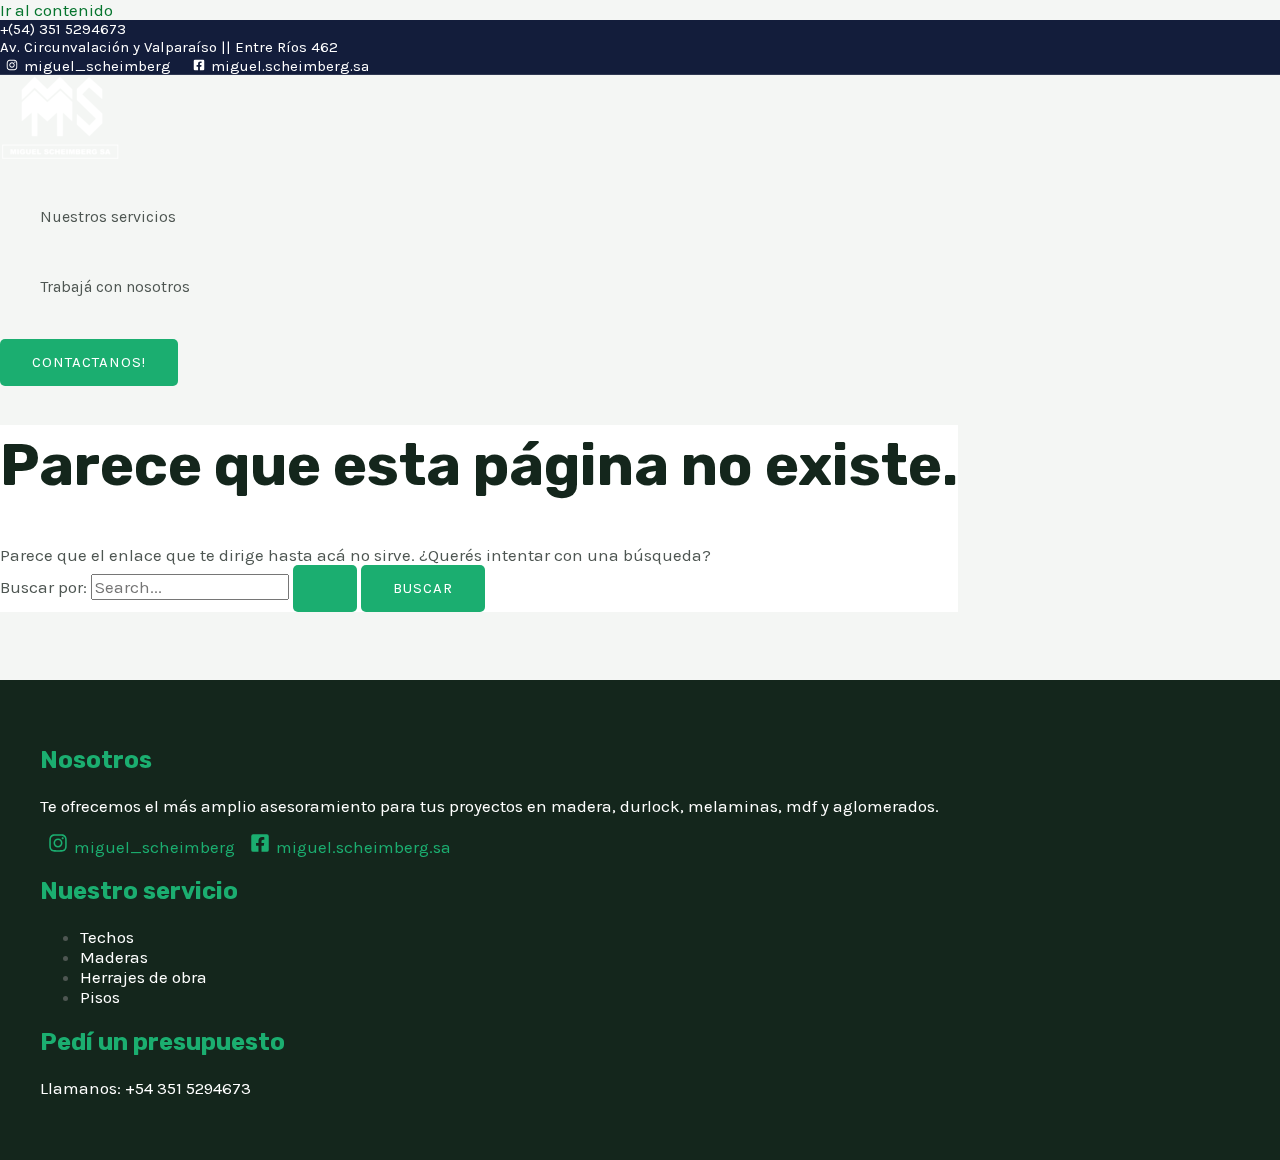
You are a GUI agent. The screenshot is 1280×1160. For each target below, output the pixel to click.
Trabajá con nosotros (115, 286)
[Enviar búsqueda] (325, 588)
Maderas (114, 957)
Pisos (100, 997)
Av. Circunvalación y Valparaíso (108, 47)
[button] (89, 362)
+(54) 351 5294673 (63, 29)
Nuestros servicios (108, 216)
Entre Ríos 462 (286, 47)
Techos (107, 937)
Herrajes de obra (143, 977)
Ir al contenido (56, 10)
